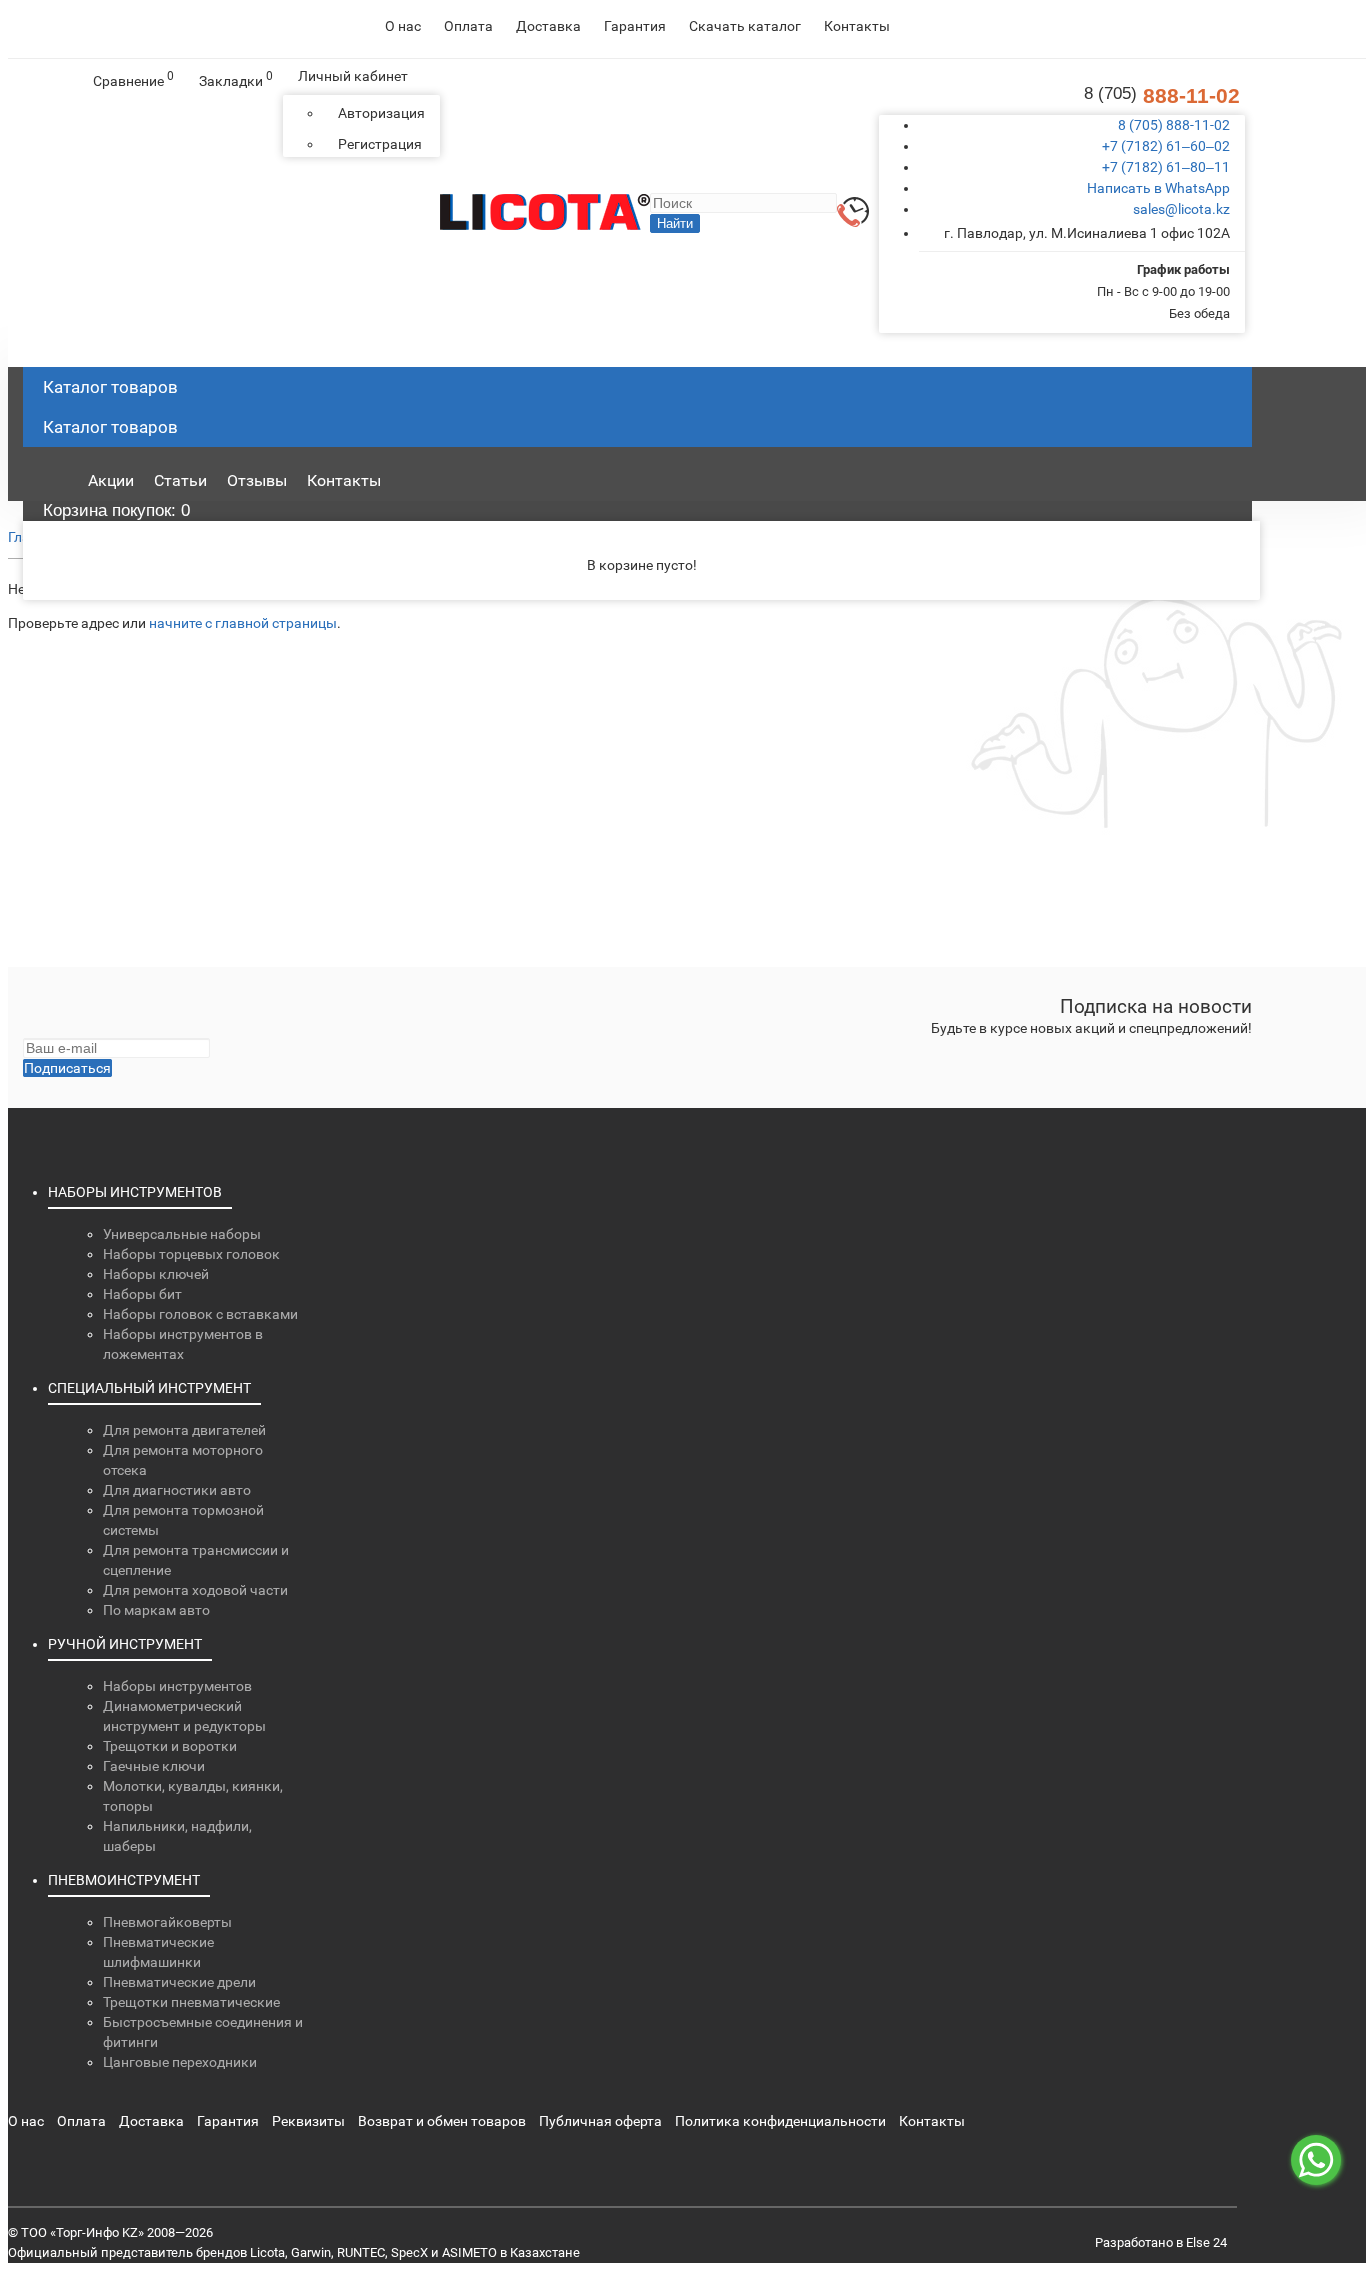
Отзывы (257, 480)
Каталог (110, 427)
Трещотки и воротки (170, 1746)
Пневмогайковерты (167, 1922)
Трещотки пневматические (191, 2002)
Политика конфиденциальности (780, 2121)
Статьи (180, 480)
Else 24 (1206, 2242)
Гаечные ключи (154, 1766)
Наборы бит (142, 1294)
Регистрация (380, 144)
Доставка (548, 26)
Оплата (468, 26)
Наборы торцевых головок (191, 1254)
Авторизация (381, 113)
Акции (111, 480)
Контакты (857, 26)
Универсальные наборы (182, 1234)
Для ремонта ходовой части (195, 1590)
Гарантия (635, 26)
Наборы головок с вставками (200, 1314)
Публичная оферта (600, 2121)
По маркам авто (156, 1610)
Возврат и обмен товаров (442, 2121)
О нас (403, 26)
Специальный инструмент (149, 1388)
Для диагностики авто (177, 1490)
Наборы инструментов (135, 1192)
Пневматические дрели (179, 1982)
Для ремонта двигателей (184, 1430)
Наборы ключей (156, 1274)
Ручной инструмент (125, 1644)
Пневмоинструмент (124, 1880)
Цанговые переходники (180, 2062)
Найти (675, 223)
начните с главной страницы (243, 623)
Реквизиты (308, 2121)
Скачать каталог (745, 26)
